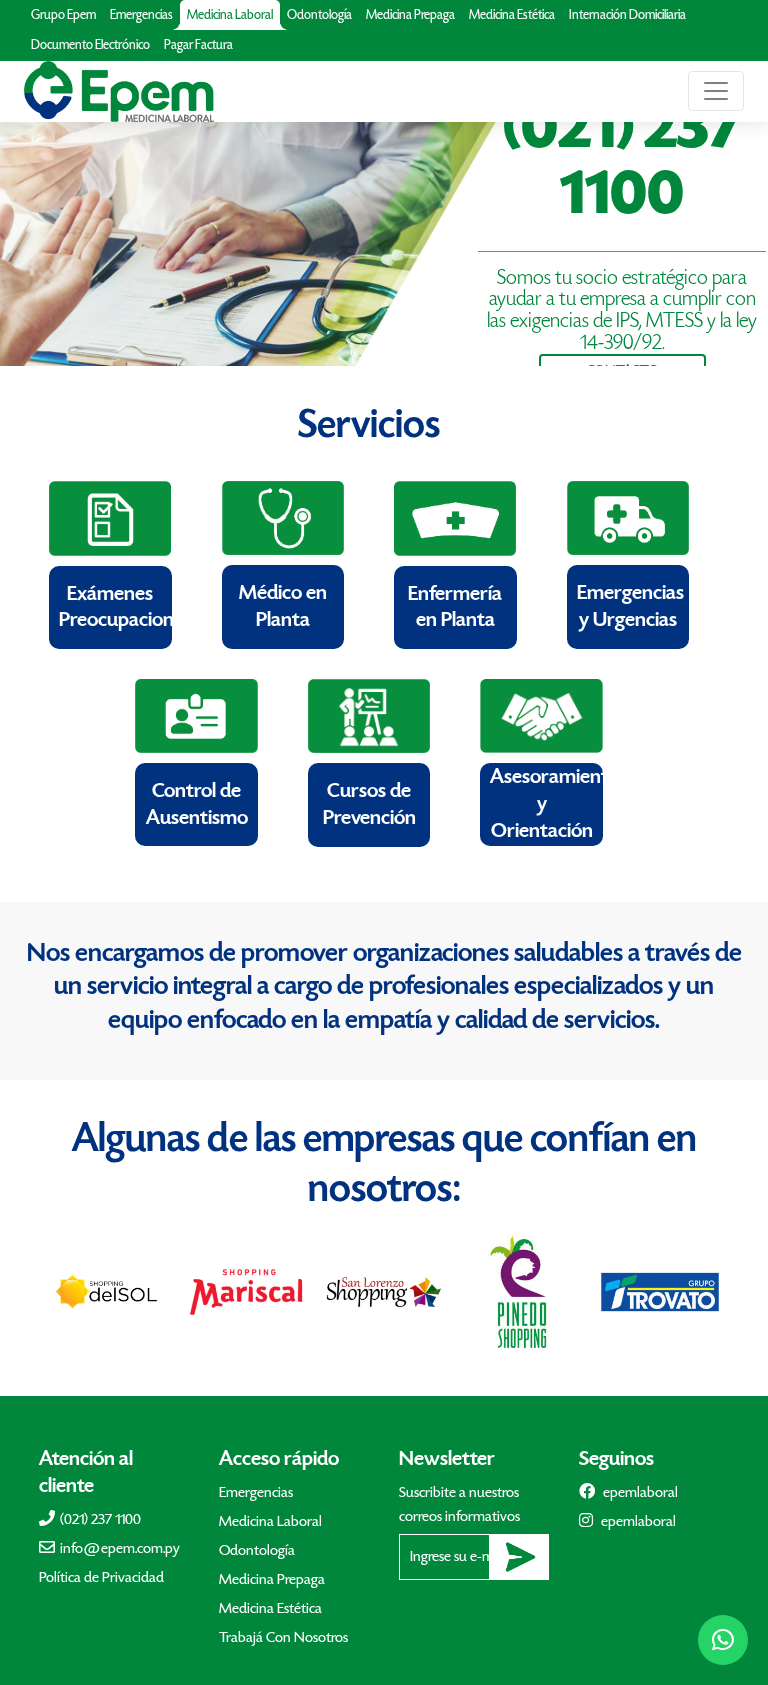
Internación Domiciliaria (627, 15)
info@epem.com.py (120, 1548)
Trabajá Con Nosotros (283, 1637)
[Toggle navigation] (716, 91)
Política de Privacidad (101, 1577)
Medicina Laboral (230, 15)
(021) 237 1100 (100, 1519)
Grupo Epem (63, 15)
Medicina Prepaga (410, 15)
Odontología (319, 15)
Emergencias (141, 15)
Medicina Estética (512, 15)
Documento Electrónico (90, 45)
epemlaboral (639, 1492)
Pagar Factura (198, 45)
